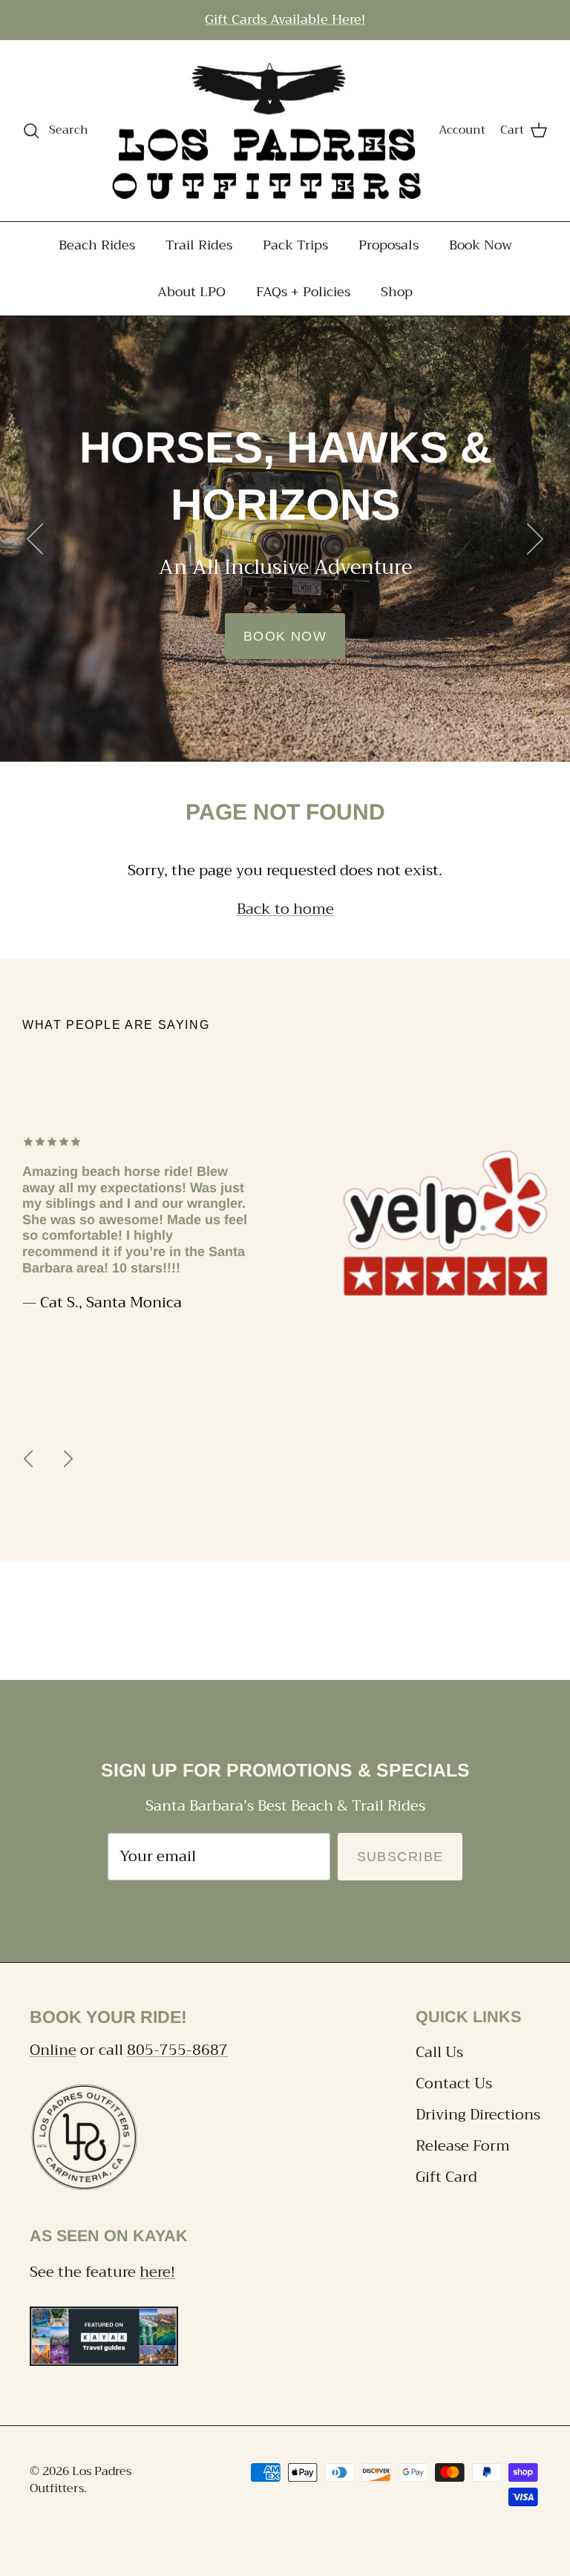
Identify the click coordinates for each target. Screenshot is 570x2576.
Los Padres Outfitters (81, 2479)
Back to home (285, 909)
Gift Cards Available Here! (285, 19)
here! (157, 2272)
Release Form (463, 2146)
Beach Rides (97, 245)
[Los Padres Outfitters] (264, 131)
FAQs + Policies (303, 292)
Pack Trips (295, 245)
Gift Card (446, 2177)
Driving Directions (478, 2115)
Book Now (481, 245)
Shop (397, 292)
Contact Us (454, 2083)
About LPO (191, 292)
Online (53, 2050)
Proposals (389, 245)
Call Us (439, 2052)
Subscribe (400, 1857)
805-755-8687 (177, 2050)
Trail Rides (199, 245)
